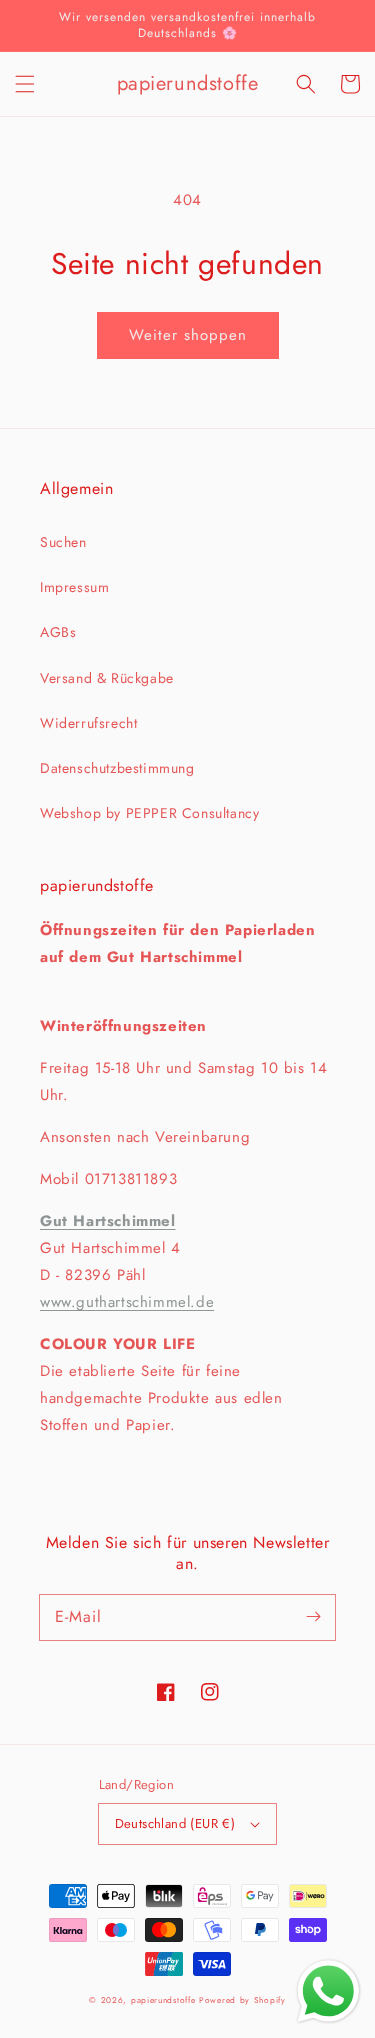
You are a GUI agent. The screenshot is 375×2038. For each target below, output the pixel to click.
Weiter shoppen (188, 335)
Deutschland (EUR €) (175, 1823)
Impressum (74, 587)
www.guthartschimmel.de (127, 1302)
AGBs (58, 632)
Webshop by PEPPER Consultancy (149, 813)
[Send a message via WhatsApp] (328, 1991)
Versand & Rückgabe (107, 678)
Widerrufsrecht (88, 723)
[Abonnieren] (313, 1617)
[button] (25, 84)
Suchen (63, 542)
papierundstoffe (163, 2000)
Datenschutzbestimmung (117, 768)
